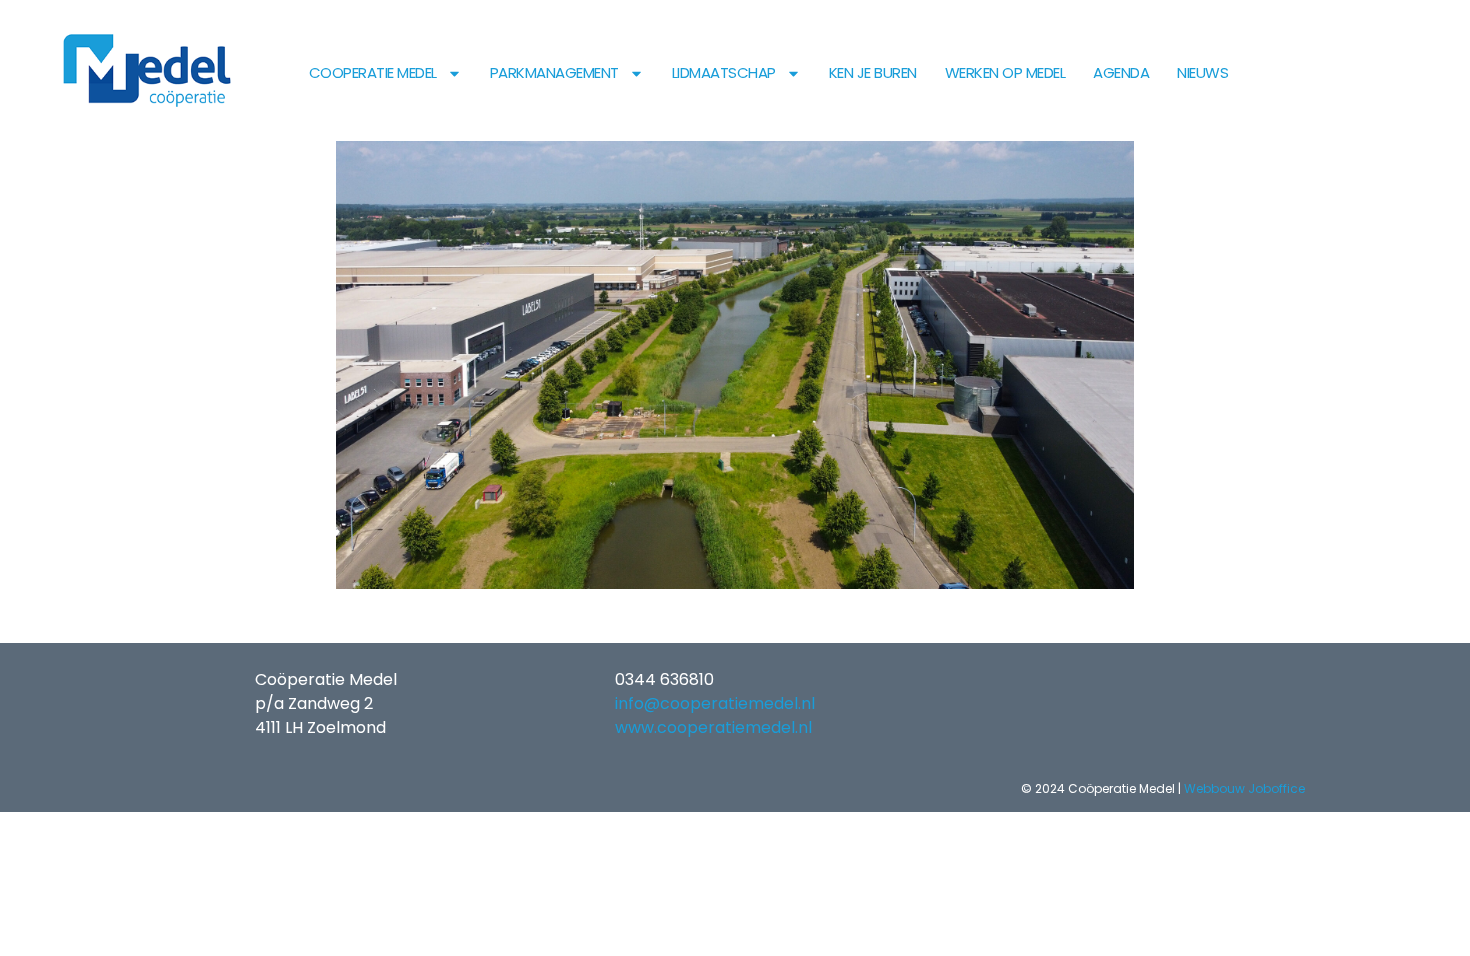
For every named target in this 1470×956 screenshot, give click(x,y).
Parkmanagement (554, 72)
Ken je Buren (873, 72)
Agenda (1121, 72)
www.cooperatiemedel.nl (713, 727)
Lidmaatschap (724, 72)
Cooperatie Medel (373, 72)
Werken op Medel (1005, 72)
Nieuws (1202, 72)
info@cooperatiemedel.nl (715, 703)
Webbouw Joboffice (1244, 788)
